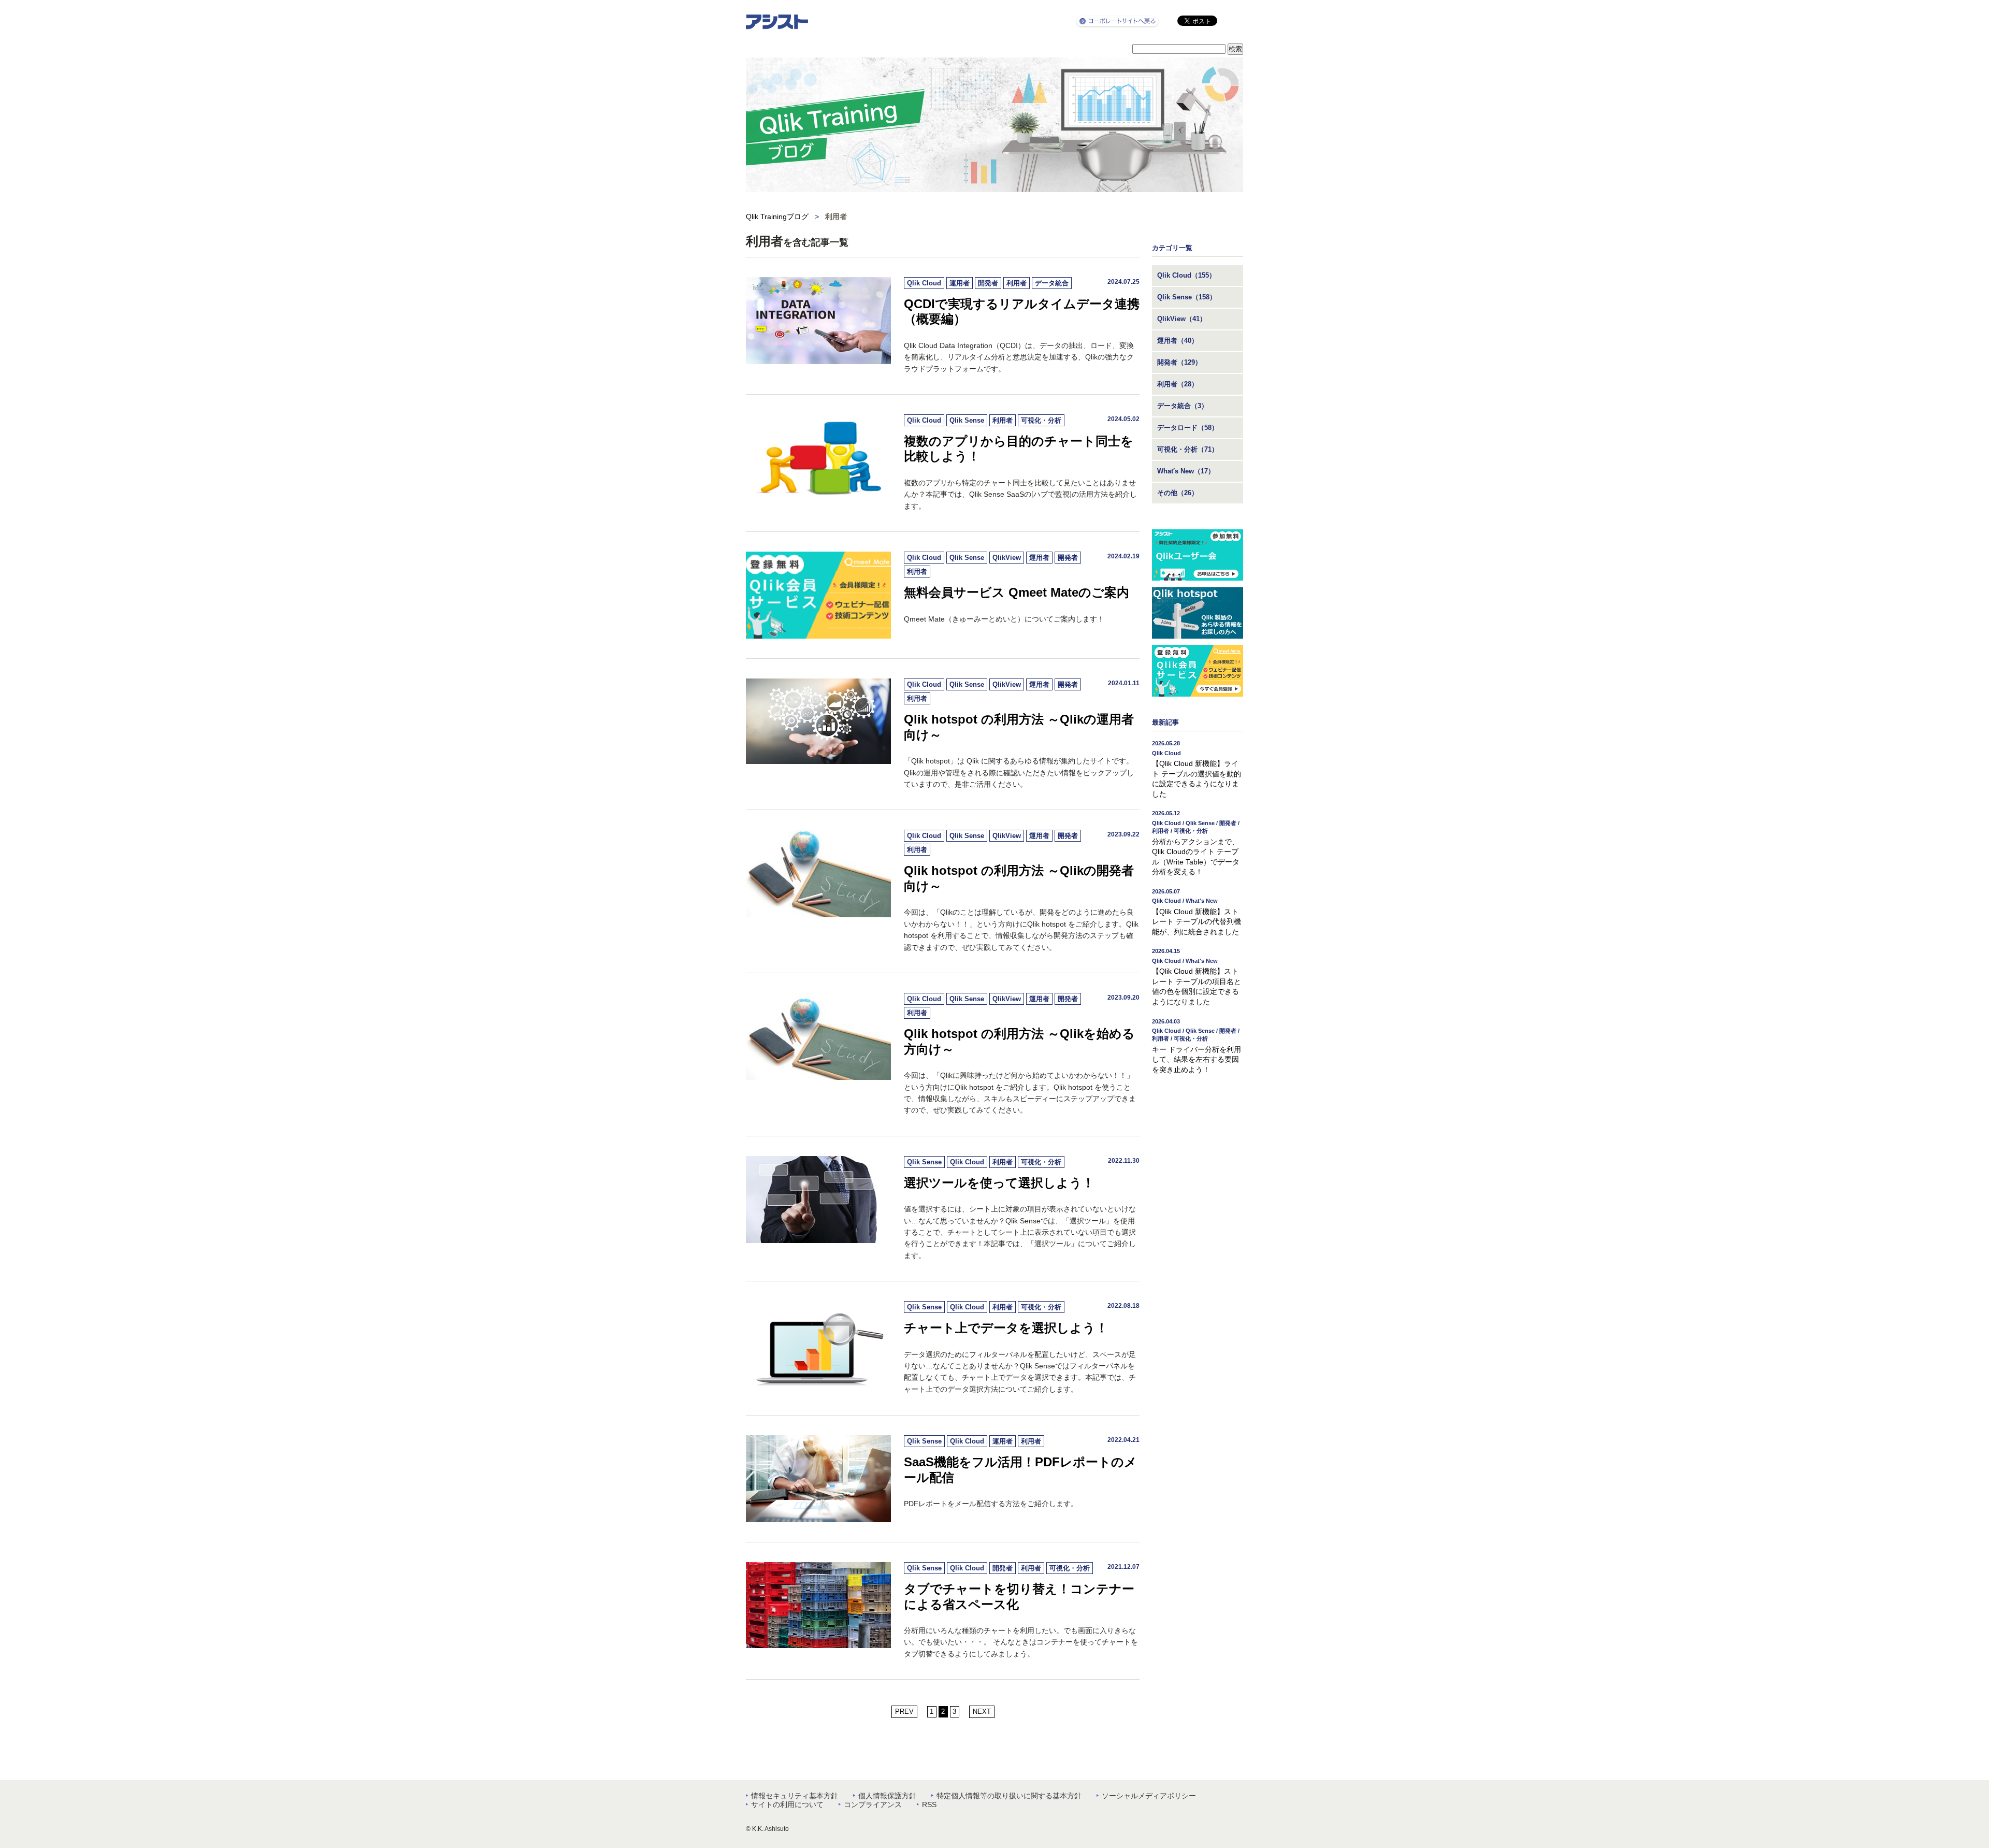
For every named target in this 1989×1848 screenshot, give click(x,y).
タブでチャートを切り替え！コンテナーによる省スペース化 (1019, 1597)
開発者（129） (1179, 362)
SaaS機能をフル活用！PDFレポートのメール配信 (1020, 1470)
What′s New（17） (1186, 471)
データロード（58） (1188, 428)
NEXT (982, 1712)
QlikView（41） (1182, 319)
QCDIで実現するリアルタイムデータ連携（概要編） (1022, 312)
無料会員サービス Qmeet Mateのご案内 (1017, 592)
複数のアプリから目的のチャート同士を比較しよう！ (1019, 449)
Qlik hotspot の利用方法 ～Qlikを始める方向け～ (1019, 1041)
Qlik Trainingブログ (777, 216)
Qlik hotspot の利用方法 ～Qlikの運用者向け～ (1019, 727)
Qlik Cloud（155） (1186, 275)
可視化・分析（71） (1188, 449)
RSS (929, 1804)
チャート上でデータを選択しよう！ (1006, 1328)
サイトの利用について (787, 1804)
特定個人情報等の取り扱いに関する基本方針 (1009, 1796)
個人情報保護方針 (887, 1796)
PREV (904, 1712)
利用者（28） (1178, 384)
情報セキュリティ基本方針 (795, 1796)
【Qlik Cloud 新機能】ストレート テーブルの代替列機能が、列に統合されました (1197, 912)
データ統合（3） (1183, 406)
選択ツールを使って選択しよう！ (999, 1183)
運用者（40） (1178, 341)
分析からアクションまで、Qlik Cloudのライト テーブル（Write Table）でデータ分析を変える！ (1196, 843)
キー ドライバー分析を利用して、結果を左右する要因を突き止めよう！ (1197, 1046)
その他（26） (1178, 493)
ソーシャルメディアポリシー (1149, 1796)
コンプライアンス (873, 1804)
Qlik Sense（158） (1187, 297)
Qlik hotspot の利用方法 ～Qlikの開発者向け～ (1019, 878)
